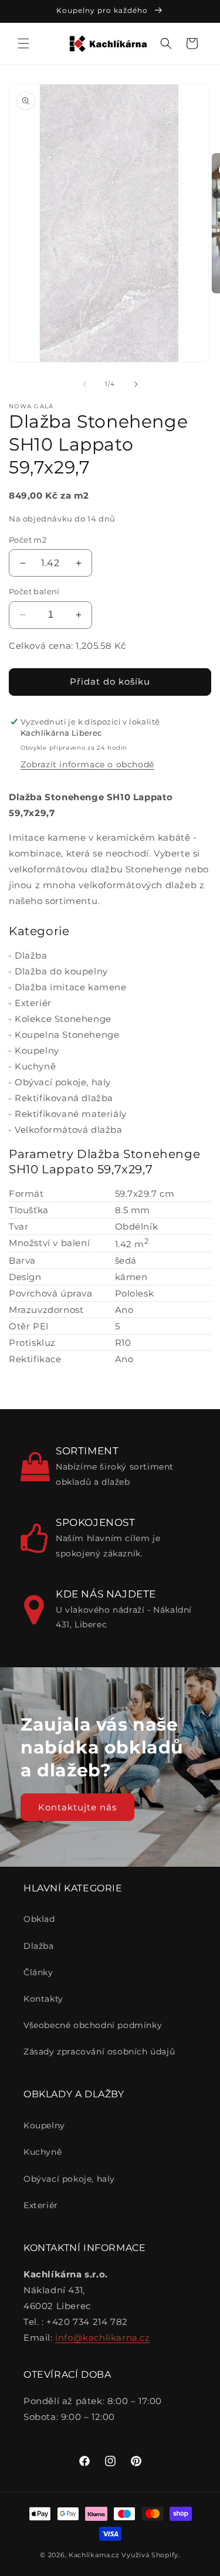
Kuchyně (35, 1066)
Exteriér (33, 1003)
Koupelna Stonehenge (67, 1035)
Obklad (39, 1919)
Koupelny (37, 1050)
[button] (23, 43)
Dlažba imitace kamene (71, 987)
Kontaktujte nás (77, 1807)
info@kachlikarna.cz (102, 2338)
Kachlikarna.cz (94, 2555)
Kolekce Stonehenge (63, 1019)
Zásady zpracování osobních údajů (99, 2052)
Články (38, 1972)
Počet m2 (28, 540)
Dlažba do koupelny (61, 971)
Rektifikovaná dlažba (64, 1098)
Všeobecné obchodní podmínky (93, 2025)
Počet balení (34, 591)
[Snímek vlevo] (84, 384)
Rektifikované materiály (71, 1114)
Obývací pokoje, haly (63, 1082)
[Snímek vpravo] (136, 384)
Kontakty (43, 1999)
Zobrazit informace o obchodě (87, 764)
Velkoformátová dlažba (69, 1130)
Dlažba (31, 955)
